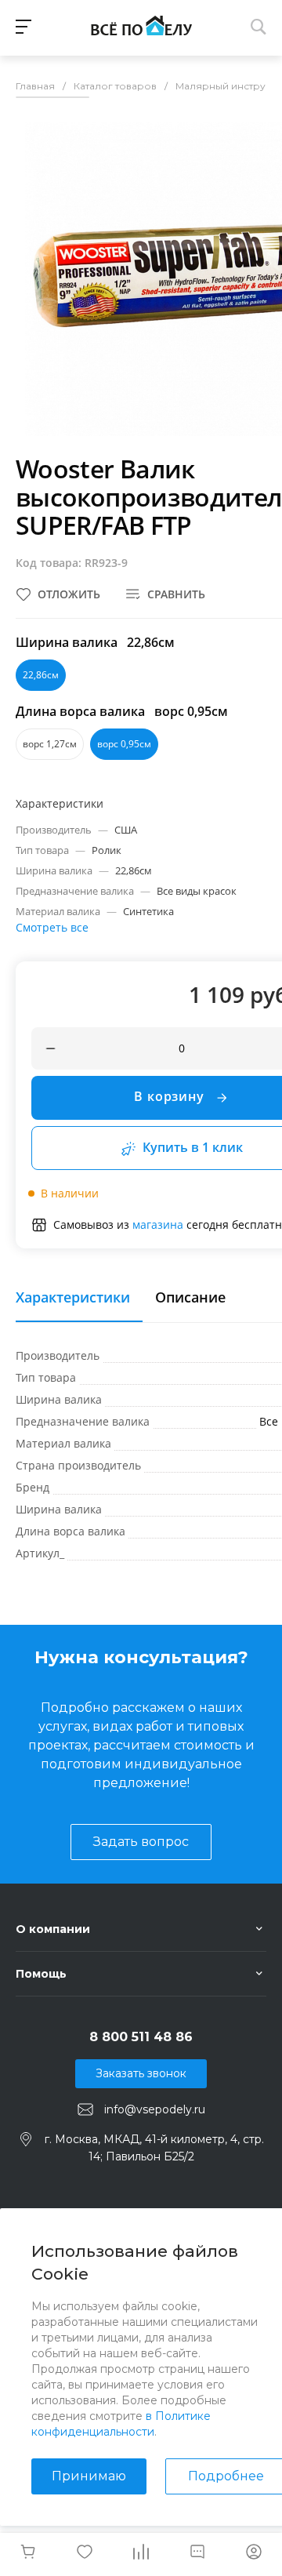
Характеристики (73, 1298)
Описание (190, 1298)
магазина (158, 1224)
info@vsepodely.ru (155, 2109)
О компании (53, 1929)
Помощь (41, 1974)
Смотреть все (52, 927)
